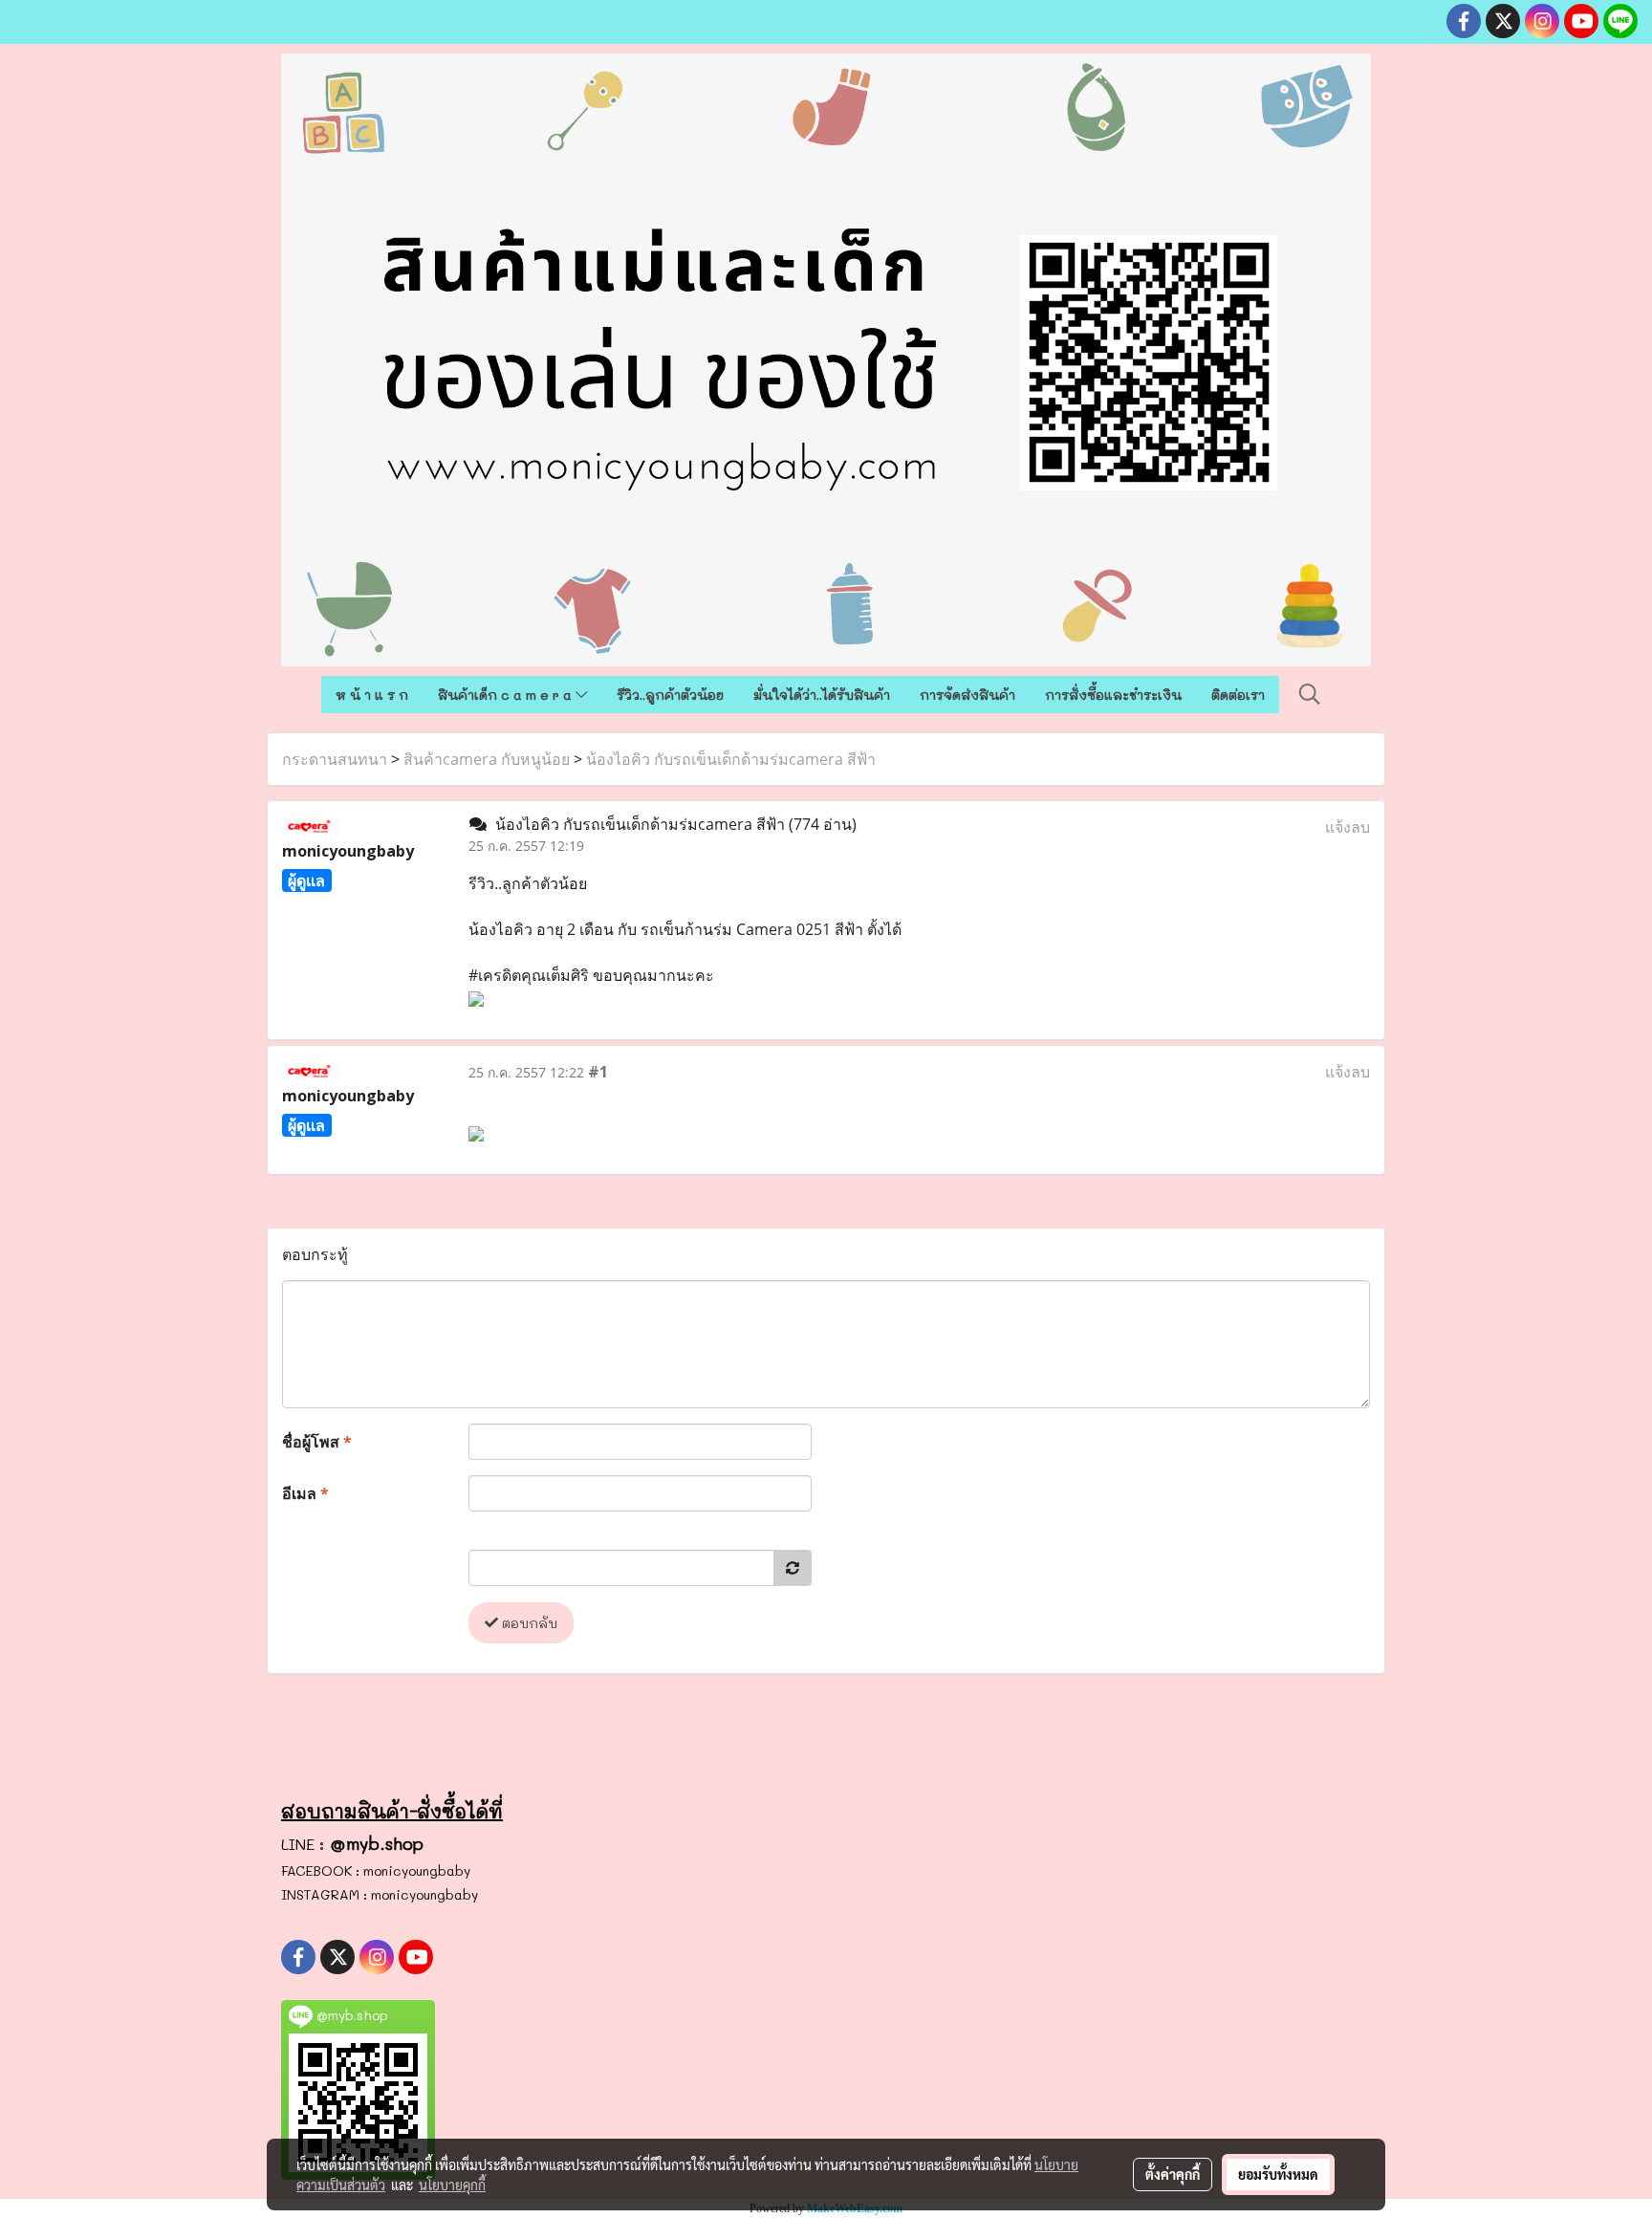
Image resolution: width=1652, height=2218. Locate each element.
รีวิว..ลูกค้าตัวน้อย (670, 695)
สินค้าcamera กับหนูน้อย (487, 759)
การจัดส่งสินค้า (967, 695)
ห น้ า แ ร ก (372, 695)
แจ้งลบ (1348, 827)
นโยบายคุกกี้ (452, 2185)
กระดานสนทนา (335, 759)
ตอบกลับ (528, 1623)
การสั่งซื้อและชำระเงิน (1113, 695)
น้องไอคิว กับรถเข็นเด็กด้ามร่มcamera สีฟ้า (731, 759)
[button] (1310, 694)
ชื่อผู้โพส (317, 1442)
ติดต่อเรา (1238, 695)
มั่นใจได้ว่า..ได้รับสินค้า (822, 695)
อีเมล (305, 1493)
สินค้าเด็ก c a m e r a (507, 695)
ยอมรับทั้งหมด (1278, 2174)
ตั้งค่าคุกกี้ (1173, 2174)
